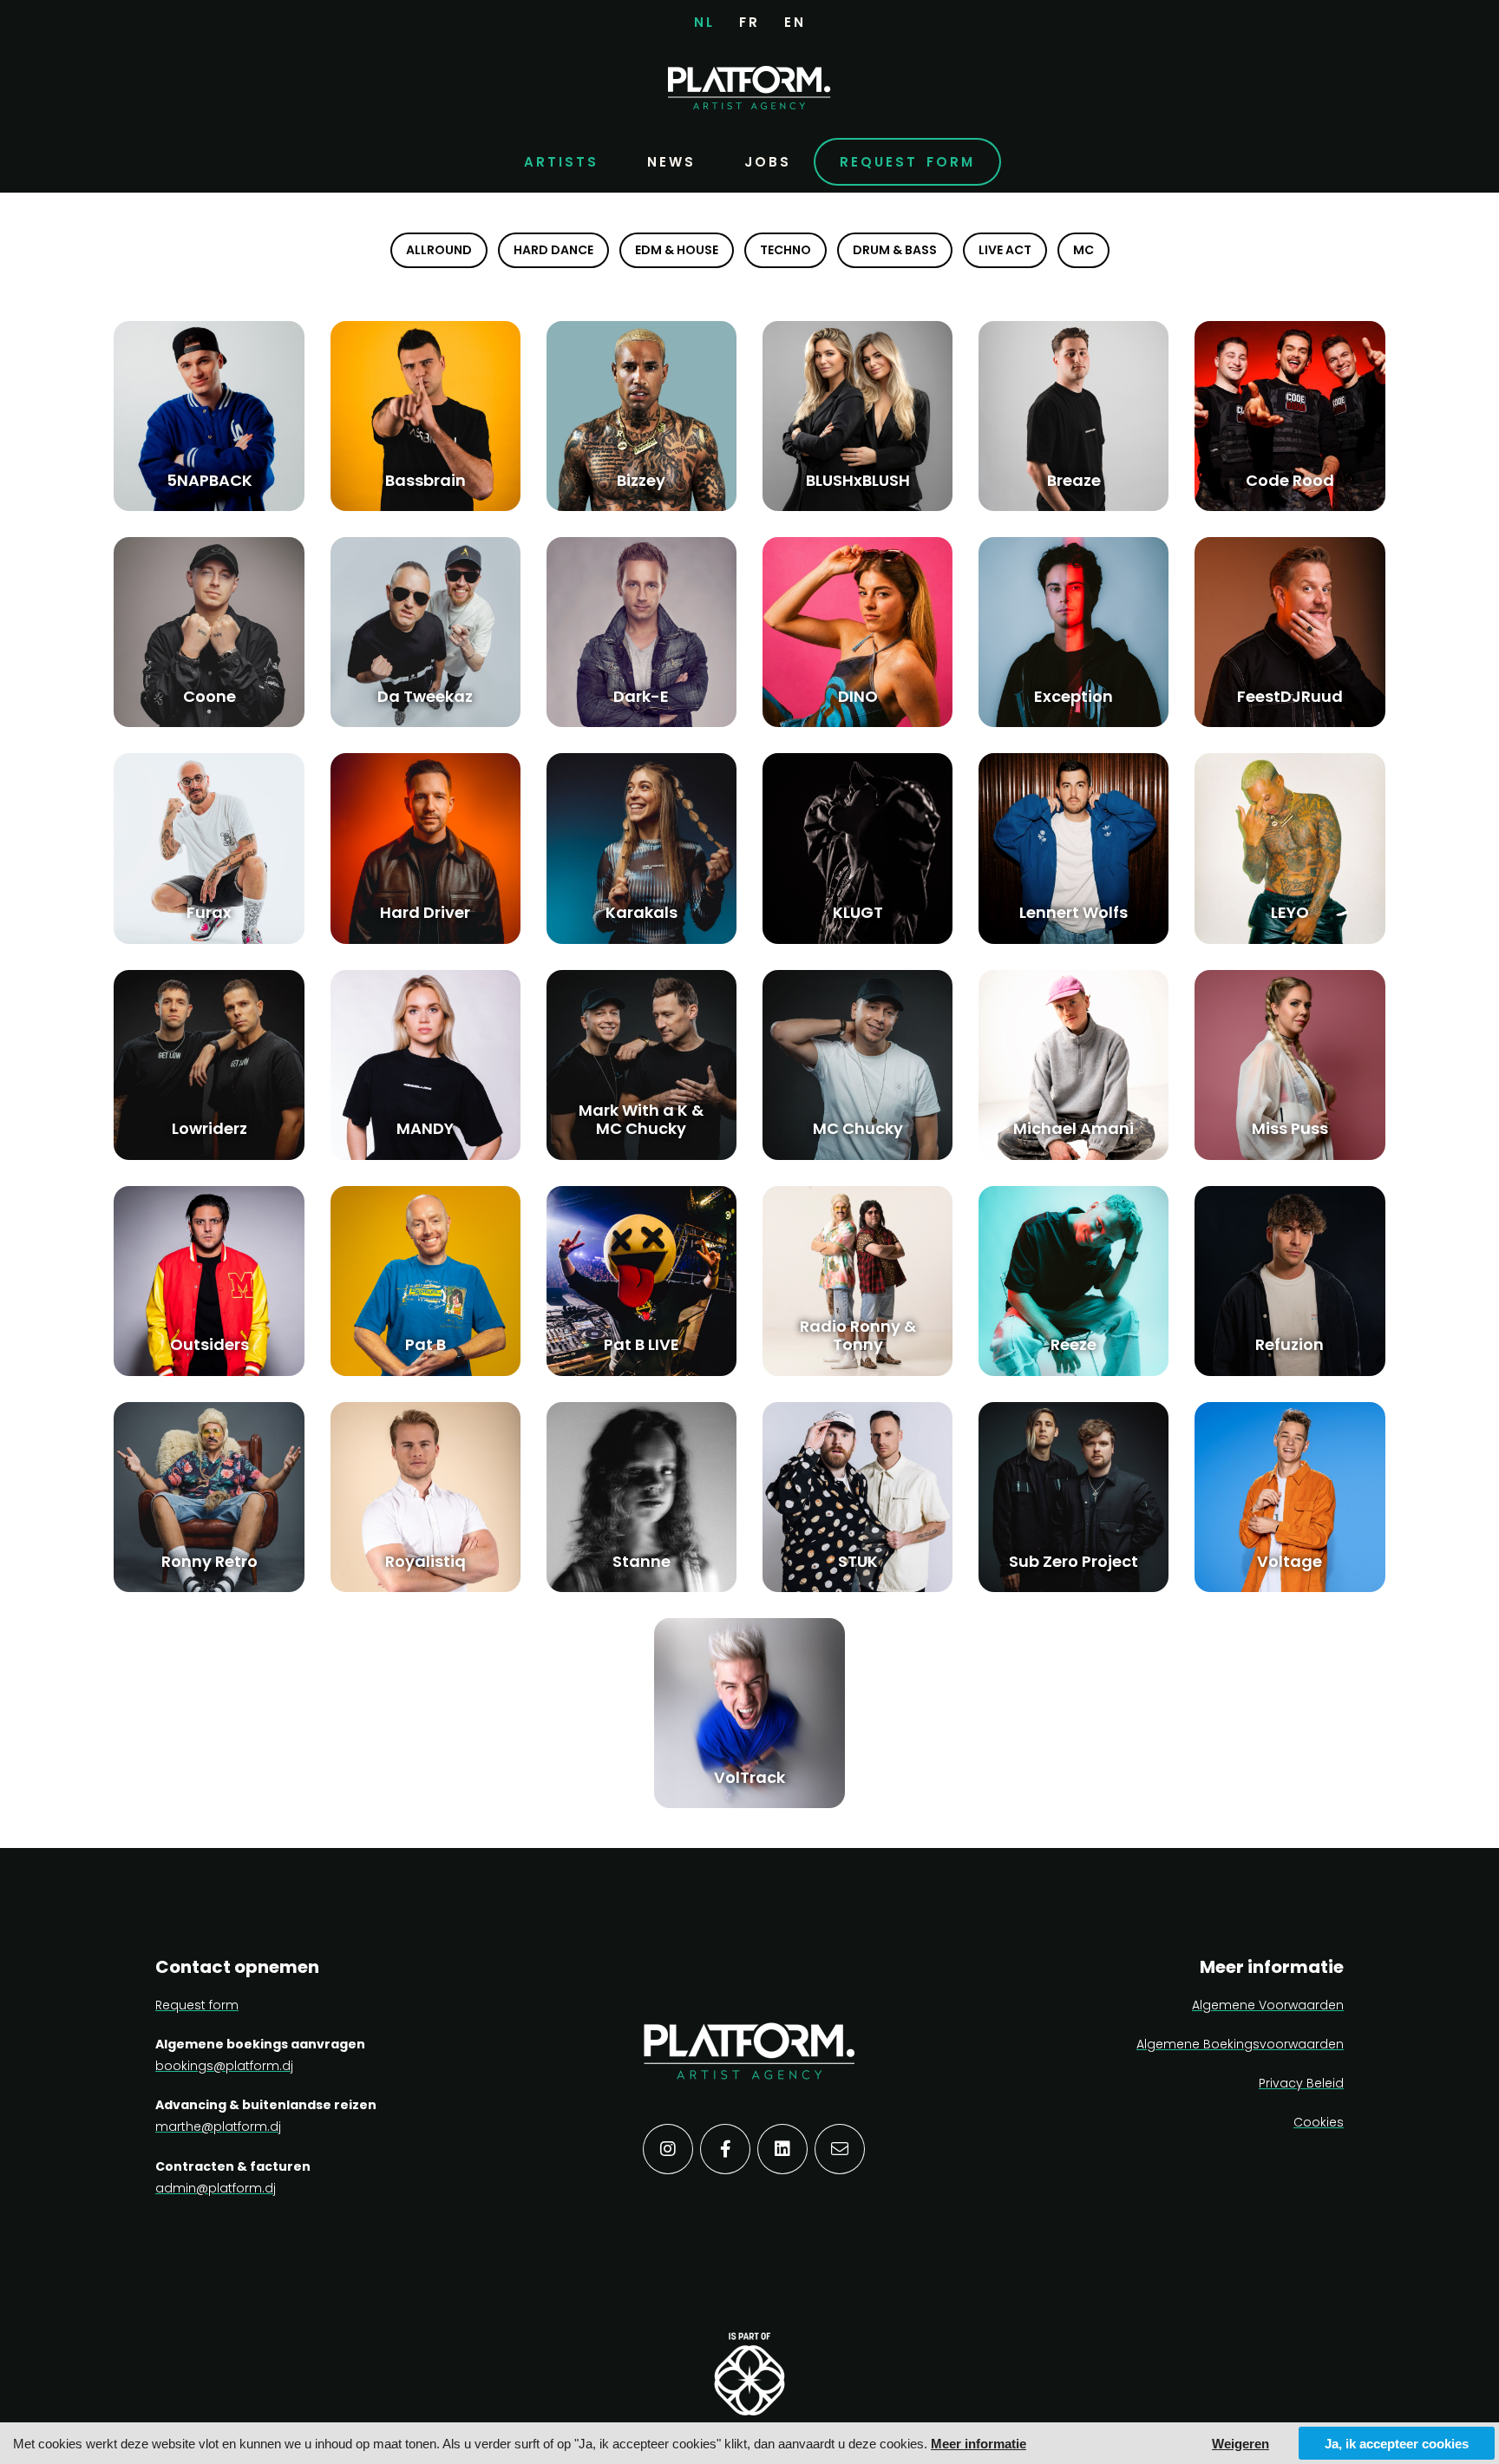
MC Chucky (858, 1128)
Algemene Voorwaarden (1268, 2005)
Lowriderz (209, 1128)
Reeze (1074, 1344)
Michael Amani (1074, 1128)
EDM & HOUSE (677, 250)
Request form (907, 162)
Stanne (641, 1561)
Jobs (768, 162)
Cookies (1319, 2122)
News (671, 162)
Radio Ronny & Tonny (858, 1336)
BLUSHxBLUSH (858, 480)
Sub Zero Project (1074, 1561)
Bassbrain (425, 480)
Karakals (641, 912)
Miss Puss (1290, 1128)
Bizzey (641, 480)
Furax (209, 912)
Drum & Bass (895, 250)
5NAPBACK (209, 480)
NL (704, 22)
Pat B (425, 1344)
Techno (786, 250)
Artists (561, 162)
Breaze (1074, 480)
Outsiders (209, 1344)
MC (1083, 250)
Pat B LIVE (641, 1344)
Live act (1005, 250)
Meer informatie (979, 2444)
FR (749, 22)
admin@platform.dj (216, 2188)
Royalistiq (425, 1561)
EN (795, 22)
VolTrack (749, 1777)
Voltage (1290, 1561)
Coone (209, 696)
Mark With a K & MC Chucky (641, 1120)
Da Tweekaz (425, 696)
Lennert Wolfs (1074, 912)
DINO (858, 696)
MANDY (425, 1128)
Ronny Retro (209, 1561)
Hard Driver (425, 912)
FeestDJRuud (1290, 696)
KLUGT (858, 912)
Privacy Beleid (1301, 2083)
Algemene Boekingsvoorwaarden (1240, 2044)
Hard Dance (553, 250)
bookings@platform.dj (224, 2066)
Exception (1074, 696)
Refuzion (1290, 1344)
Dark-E (641, 696)
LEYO (1290, 912)
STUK (858, 1561)
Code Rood (1290, 480)
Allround (439, 250)
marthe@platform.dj (218, 2127)
